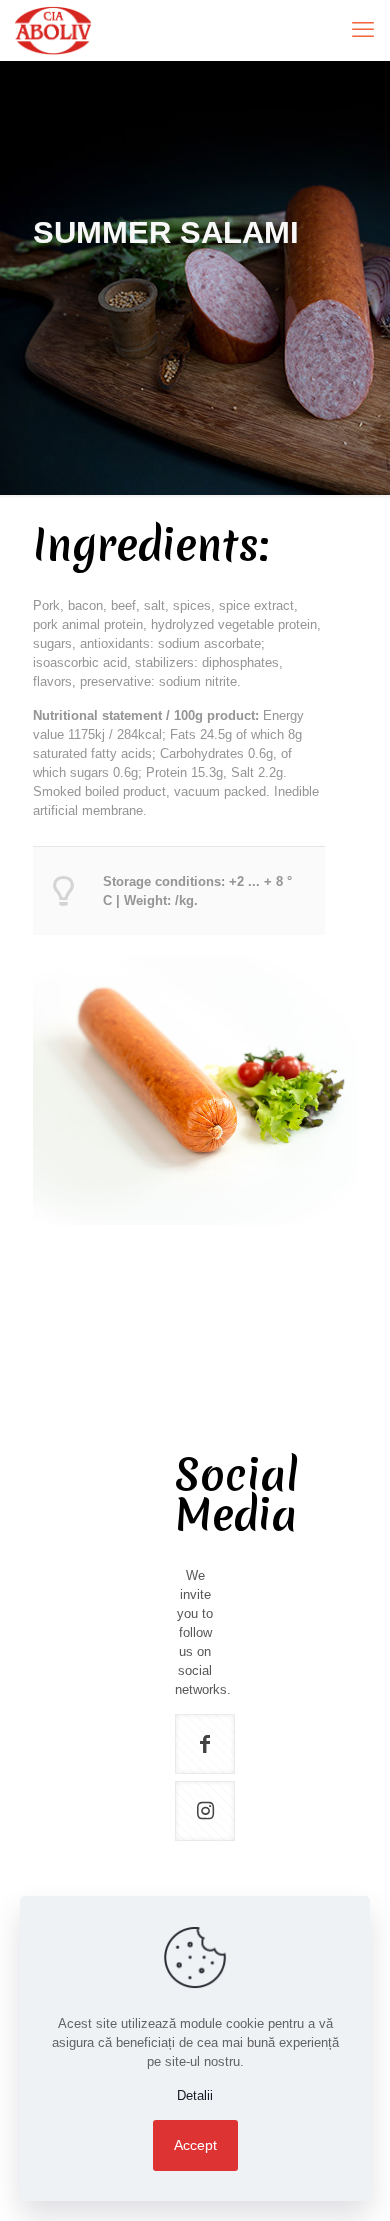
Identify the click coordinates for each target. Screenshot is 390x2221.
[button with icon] (205, 1744)
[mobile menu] (363, 30)
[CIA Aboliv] (53, 30)
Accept (195, 2145)
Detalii (195, 2095)
